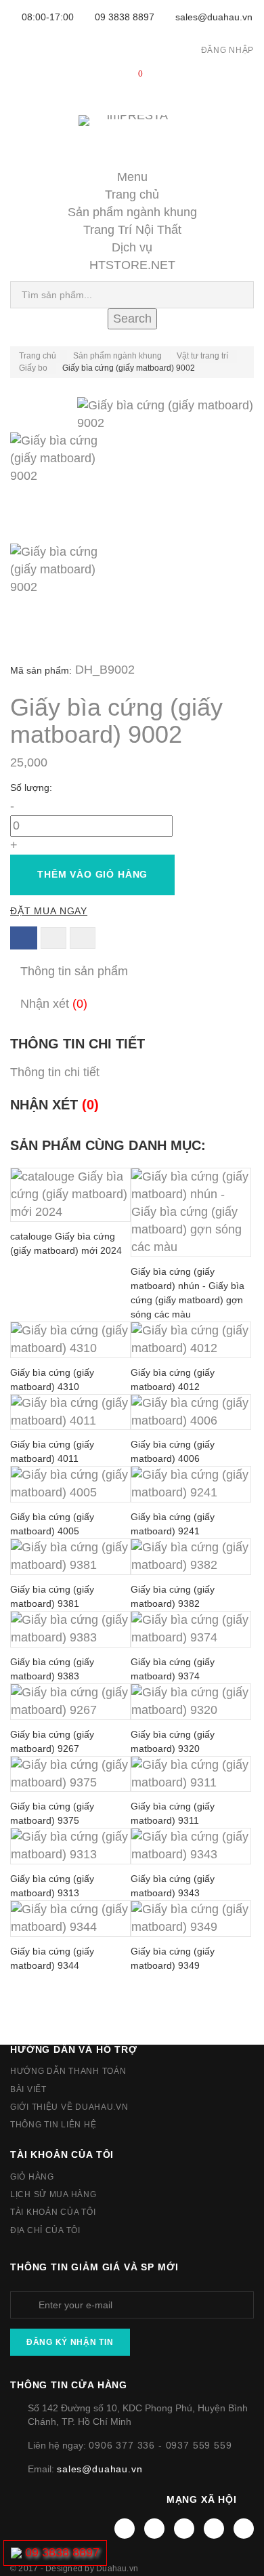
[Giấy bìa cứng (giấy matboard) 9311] (191, 1774)
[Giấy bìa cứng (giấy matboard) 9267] (70, 1702)
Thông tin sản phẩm (74, 971)
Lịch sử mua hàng (53, 2194)
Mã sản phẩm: (41, 670)
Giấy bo (33, 368)
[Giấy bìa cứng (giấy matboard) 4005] (70, 1484)
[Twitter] (154, 2529)
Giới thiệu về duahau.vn (69, 2107)
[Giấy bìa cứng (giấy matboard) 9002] (132, 488)
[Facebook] (125, 2529)
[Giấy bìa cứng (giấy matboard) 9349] (191, 1919)
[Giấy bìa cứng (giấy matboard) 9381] (70, 1557)
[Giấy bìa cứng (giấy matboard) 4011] (70, 1412)
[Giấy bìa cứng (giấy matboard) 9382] (191, 1557)
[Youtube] (184, 2529)
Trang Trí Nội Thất (132, 230)
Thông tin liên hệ (53, 2125)
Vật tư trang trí (202, 356)
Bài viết (28, 2089)
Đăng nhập (227, 50)
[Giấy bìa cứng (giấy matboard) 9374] (191, 1629)
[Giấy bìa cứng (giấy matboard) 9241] (191, 1484)
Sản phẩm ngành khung (132, 212)
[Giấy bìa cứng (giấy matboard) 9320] (191, 1702)
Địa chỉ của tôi (45, 2230)
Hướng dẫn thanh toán (68, 2071)
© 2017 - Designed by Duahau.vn (74, 2569)
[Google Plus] (214, 2529)
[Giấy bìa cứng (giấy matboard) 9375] (70, 1774)
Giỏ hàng (32, 2177)
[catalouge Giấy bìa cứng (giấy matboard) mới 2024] (70, 1195)
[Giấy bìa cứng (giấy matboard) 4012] (191, 1340)
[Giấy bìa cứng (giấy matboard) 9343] (191, 1846)
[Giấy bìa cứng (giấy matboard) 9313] (70, 1846)
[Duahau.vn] (132, 135)
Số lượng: (32, 788)
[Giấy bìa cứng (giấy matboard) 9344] (70, 1919)
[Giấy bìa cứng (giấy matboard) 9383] (70, 1629)
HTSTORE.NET (132, 265)
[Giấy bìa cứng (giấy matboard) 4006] (191, 1412)
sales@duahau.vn (214, 17)
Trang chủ (132, 195)
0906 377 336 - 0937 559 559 (160, 2445)
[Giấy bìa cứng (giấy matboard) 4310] (70, 1340)
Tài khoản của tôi (62, 2154)
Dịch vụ (132, 247)
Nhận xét (54, 1004)
